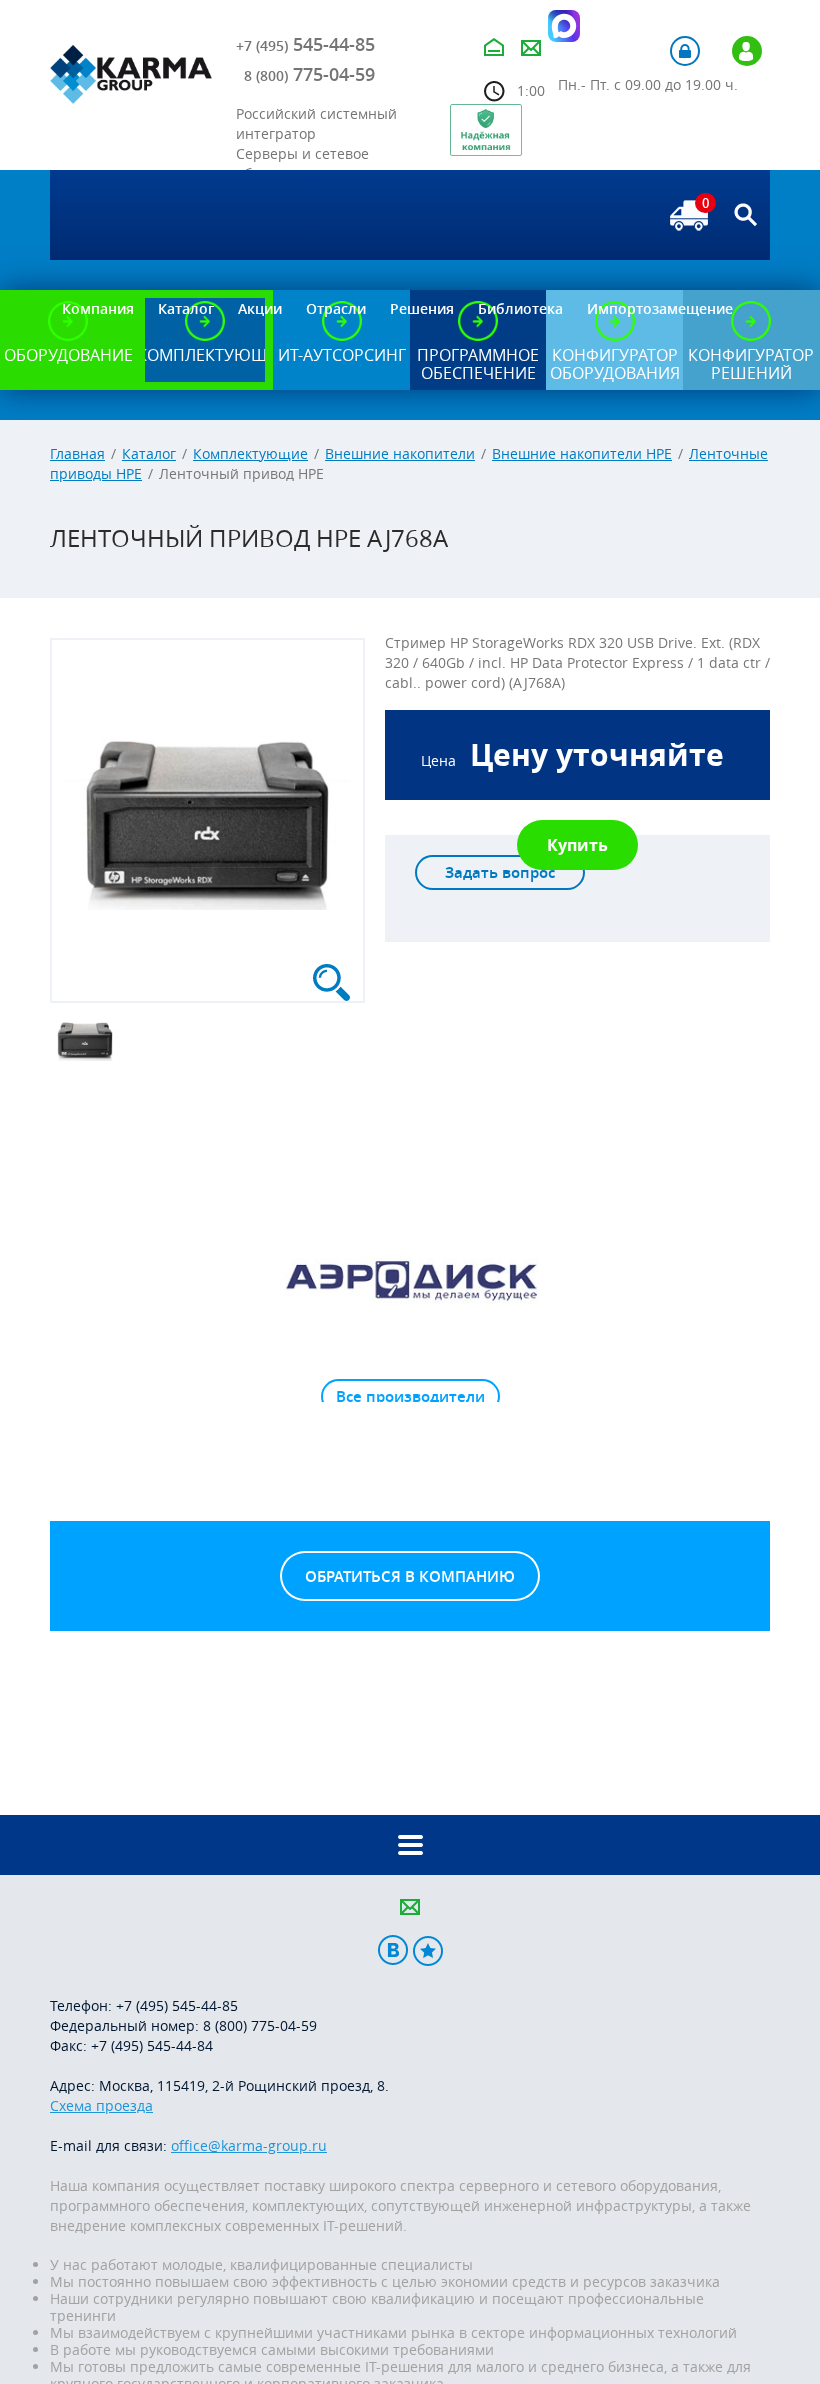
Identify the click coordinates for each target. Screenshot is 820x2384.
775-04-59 (309, 74)
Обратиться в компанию (410, 1576)
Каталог (149, 453)
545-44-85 (305, 44)
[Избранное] (428, 1950)
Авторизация (685, 51)
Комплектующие (250, 453)
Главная (77, 453)
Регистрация (747, 51)
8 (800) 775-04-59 (260, 2025)
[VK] (393, 1950)
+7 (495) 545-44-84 (152, 2045)
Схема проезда (101, 2105)
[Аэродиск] (410, 1279)
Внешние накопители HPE (582, 453)
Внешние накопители (400, 453)
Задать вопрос (500, 872)
